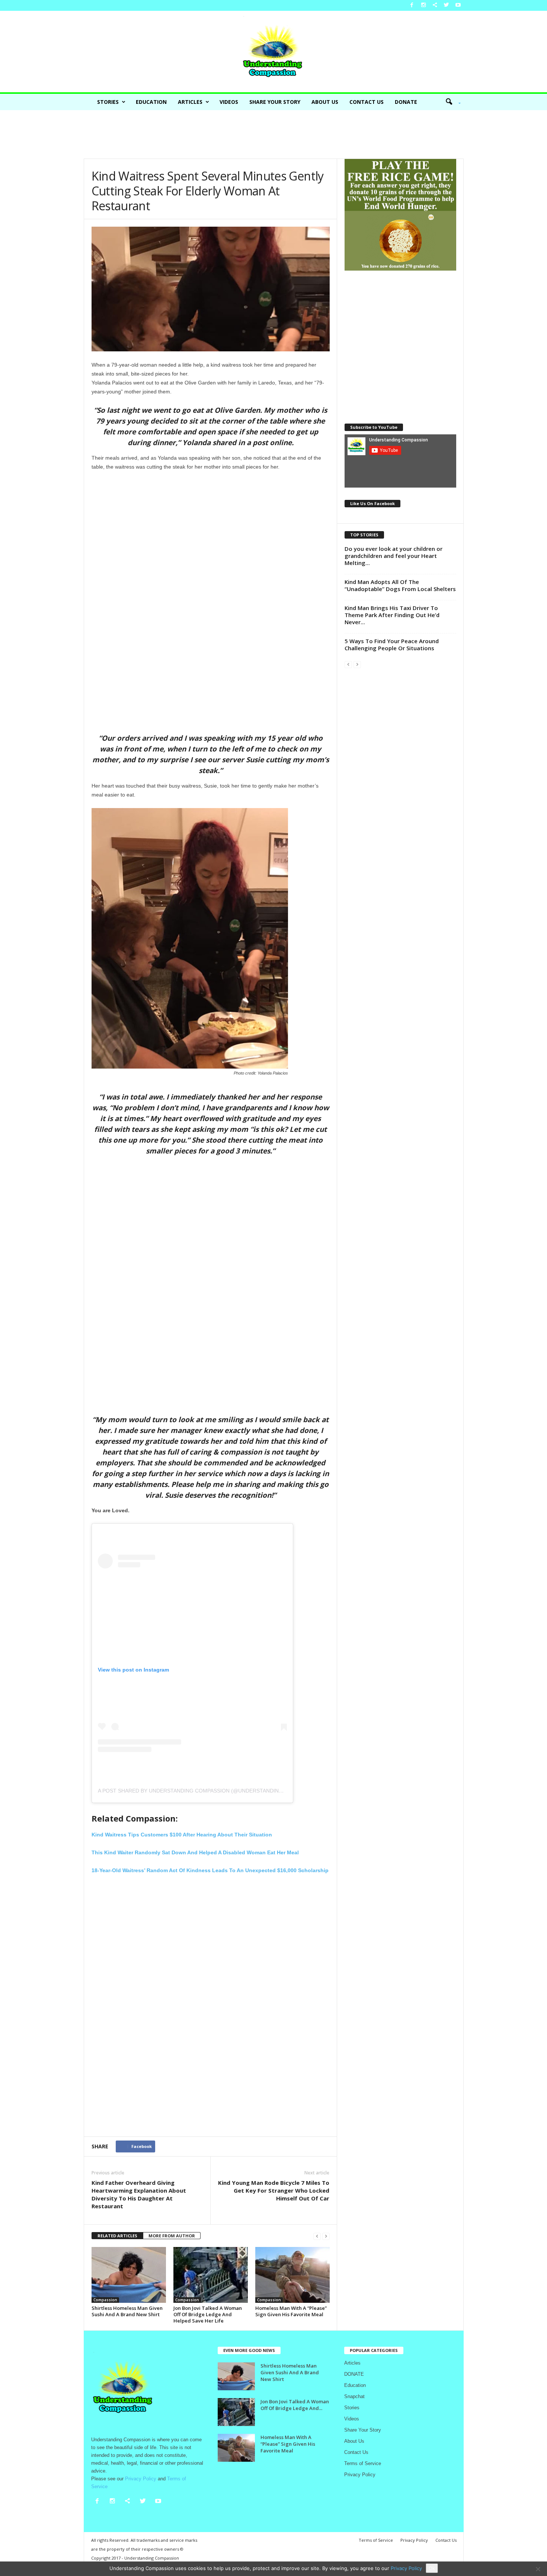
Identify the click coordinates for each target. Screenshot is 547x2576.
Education (151, 102)
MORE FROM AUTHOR (172, 2236)
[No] (538, 2569)
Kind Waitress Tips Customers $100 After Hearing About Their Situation (182, 1835)
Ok (432, 2568)
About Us (325, 102)
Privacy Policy (360, 2475)
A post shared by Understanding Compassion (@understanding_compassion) (210, 1791)
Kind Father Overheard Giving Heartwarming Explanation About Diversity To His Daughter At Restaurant (139, 2194)
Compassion (105, 2300)
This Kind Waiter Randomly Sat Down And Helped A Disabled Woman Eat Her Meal (195, 1852)
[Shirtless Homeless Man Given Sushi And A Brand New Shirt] (129, 2275)
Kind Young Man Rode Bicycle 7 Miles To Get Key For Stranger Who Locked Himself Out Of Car (274, 2190)
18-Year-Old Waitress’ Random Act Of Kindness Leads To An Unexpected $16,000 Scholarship (210, 1870)
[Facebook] (412, 5)
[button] (451, 102)
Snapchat (354, 2396)
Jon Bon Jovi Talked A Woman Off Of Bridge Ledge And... (295, 2405)
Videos (229, 102)
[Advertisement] (273, 134)
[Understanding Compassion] (273, 52)
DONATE (406, 102)
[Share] (435, 5)
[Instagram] (423, 5)
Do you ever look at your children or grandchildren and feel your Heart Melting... (394, 556)
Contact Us (367, 102)
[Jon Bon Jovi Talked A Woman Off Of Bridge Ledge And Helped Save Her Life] (211, 2275)
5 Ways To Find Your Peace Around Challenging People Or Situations (392, 644)
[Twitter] (447, 5)
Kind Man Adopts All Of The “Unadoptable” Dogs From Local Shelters (400, 585)
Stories (108, 102)
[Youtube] (458, 5)
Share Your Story (275, 102)
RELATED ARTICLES (117, 2236)
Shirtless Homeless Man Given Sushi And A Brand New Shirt (127, 2311)
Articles (190, 102)
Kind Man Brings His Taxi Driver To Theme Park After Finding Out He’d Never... (392, 615)
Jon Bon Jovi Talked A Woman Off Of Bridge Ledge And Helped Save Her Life (208, 2314)
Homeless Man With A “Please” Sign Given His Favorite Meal (291, 2311)
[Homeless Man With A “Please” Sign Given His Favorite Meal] (292, 2275)
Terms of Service (363, 2463)
